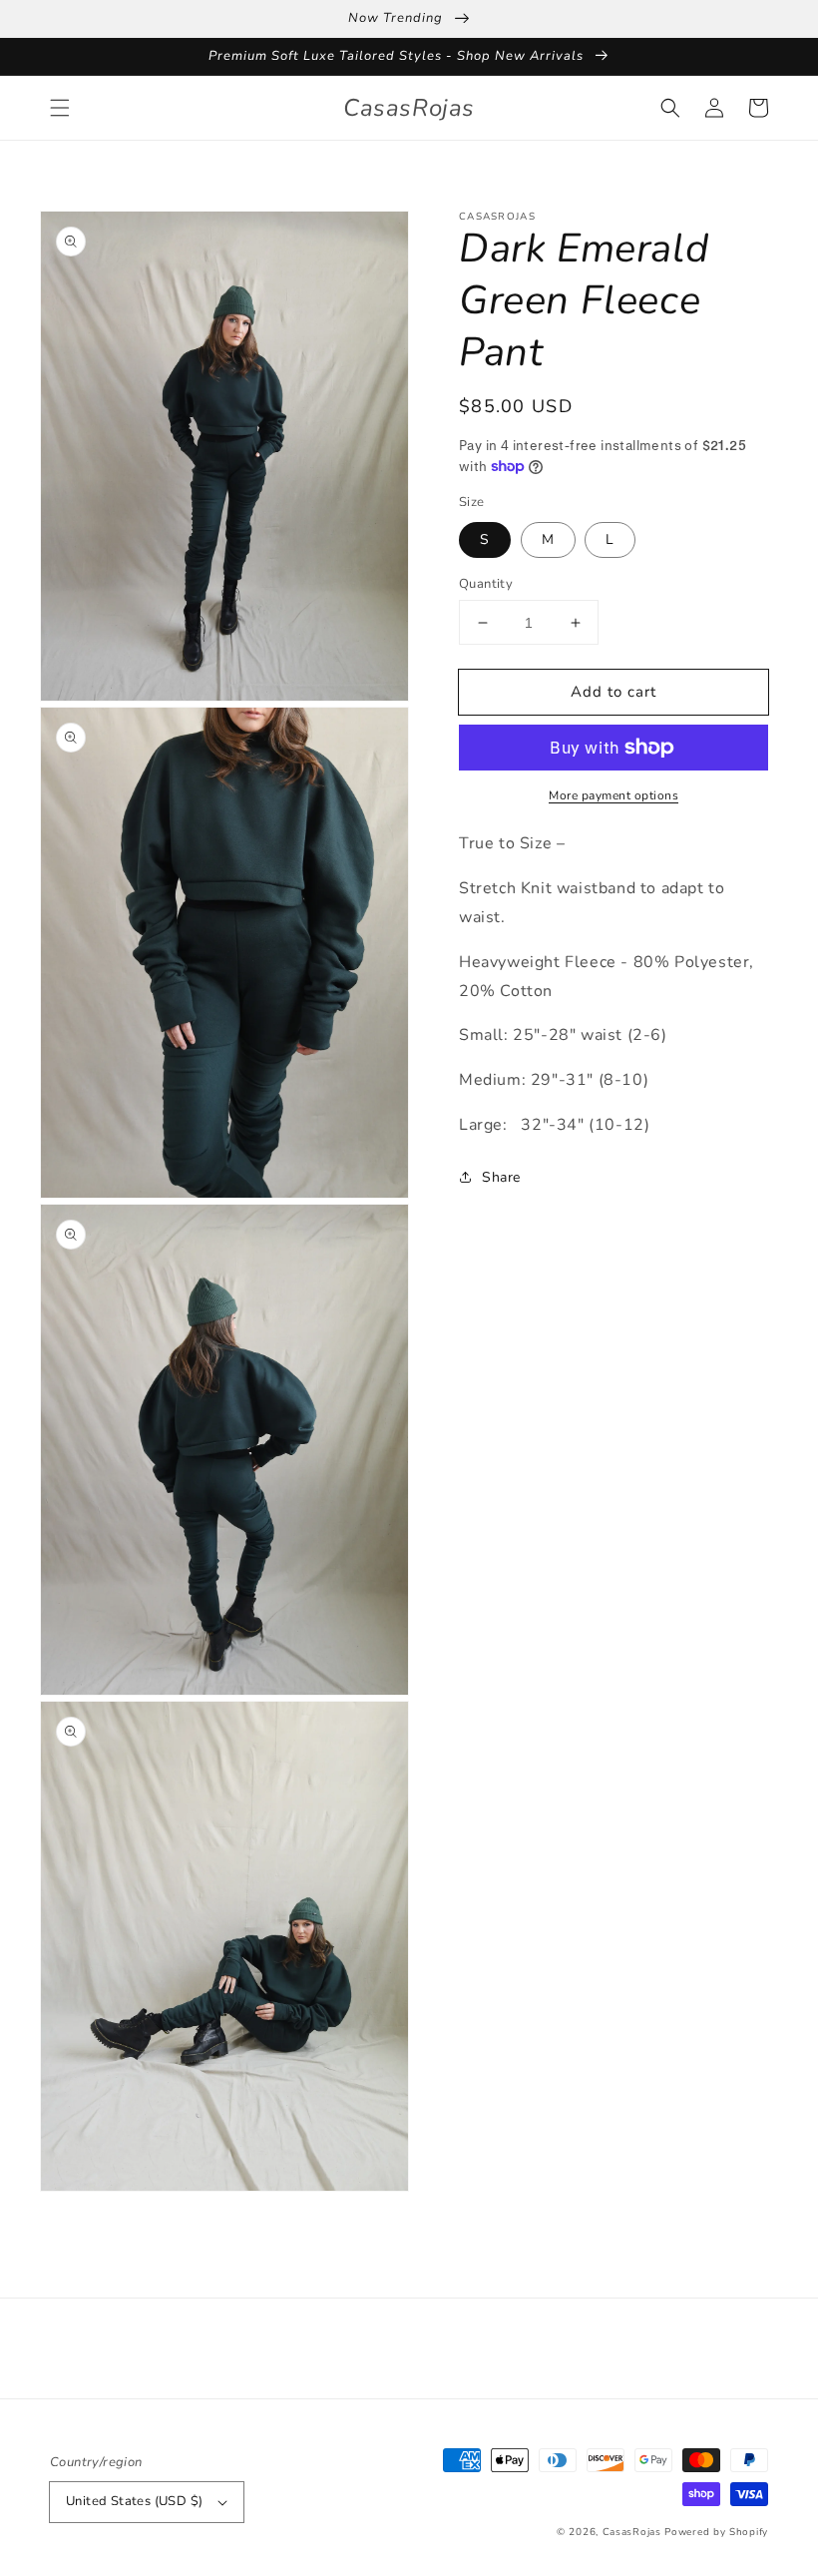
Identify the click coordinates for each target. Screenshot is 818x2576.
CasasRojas (632, 2532)
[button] (60, 108)
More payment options (613, 795)
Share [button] (501, 1177)
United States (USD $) (134, 2501)
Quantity (486, 584)
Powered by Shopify (716, 2532)
